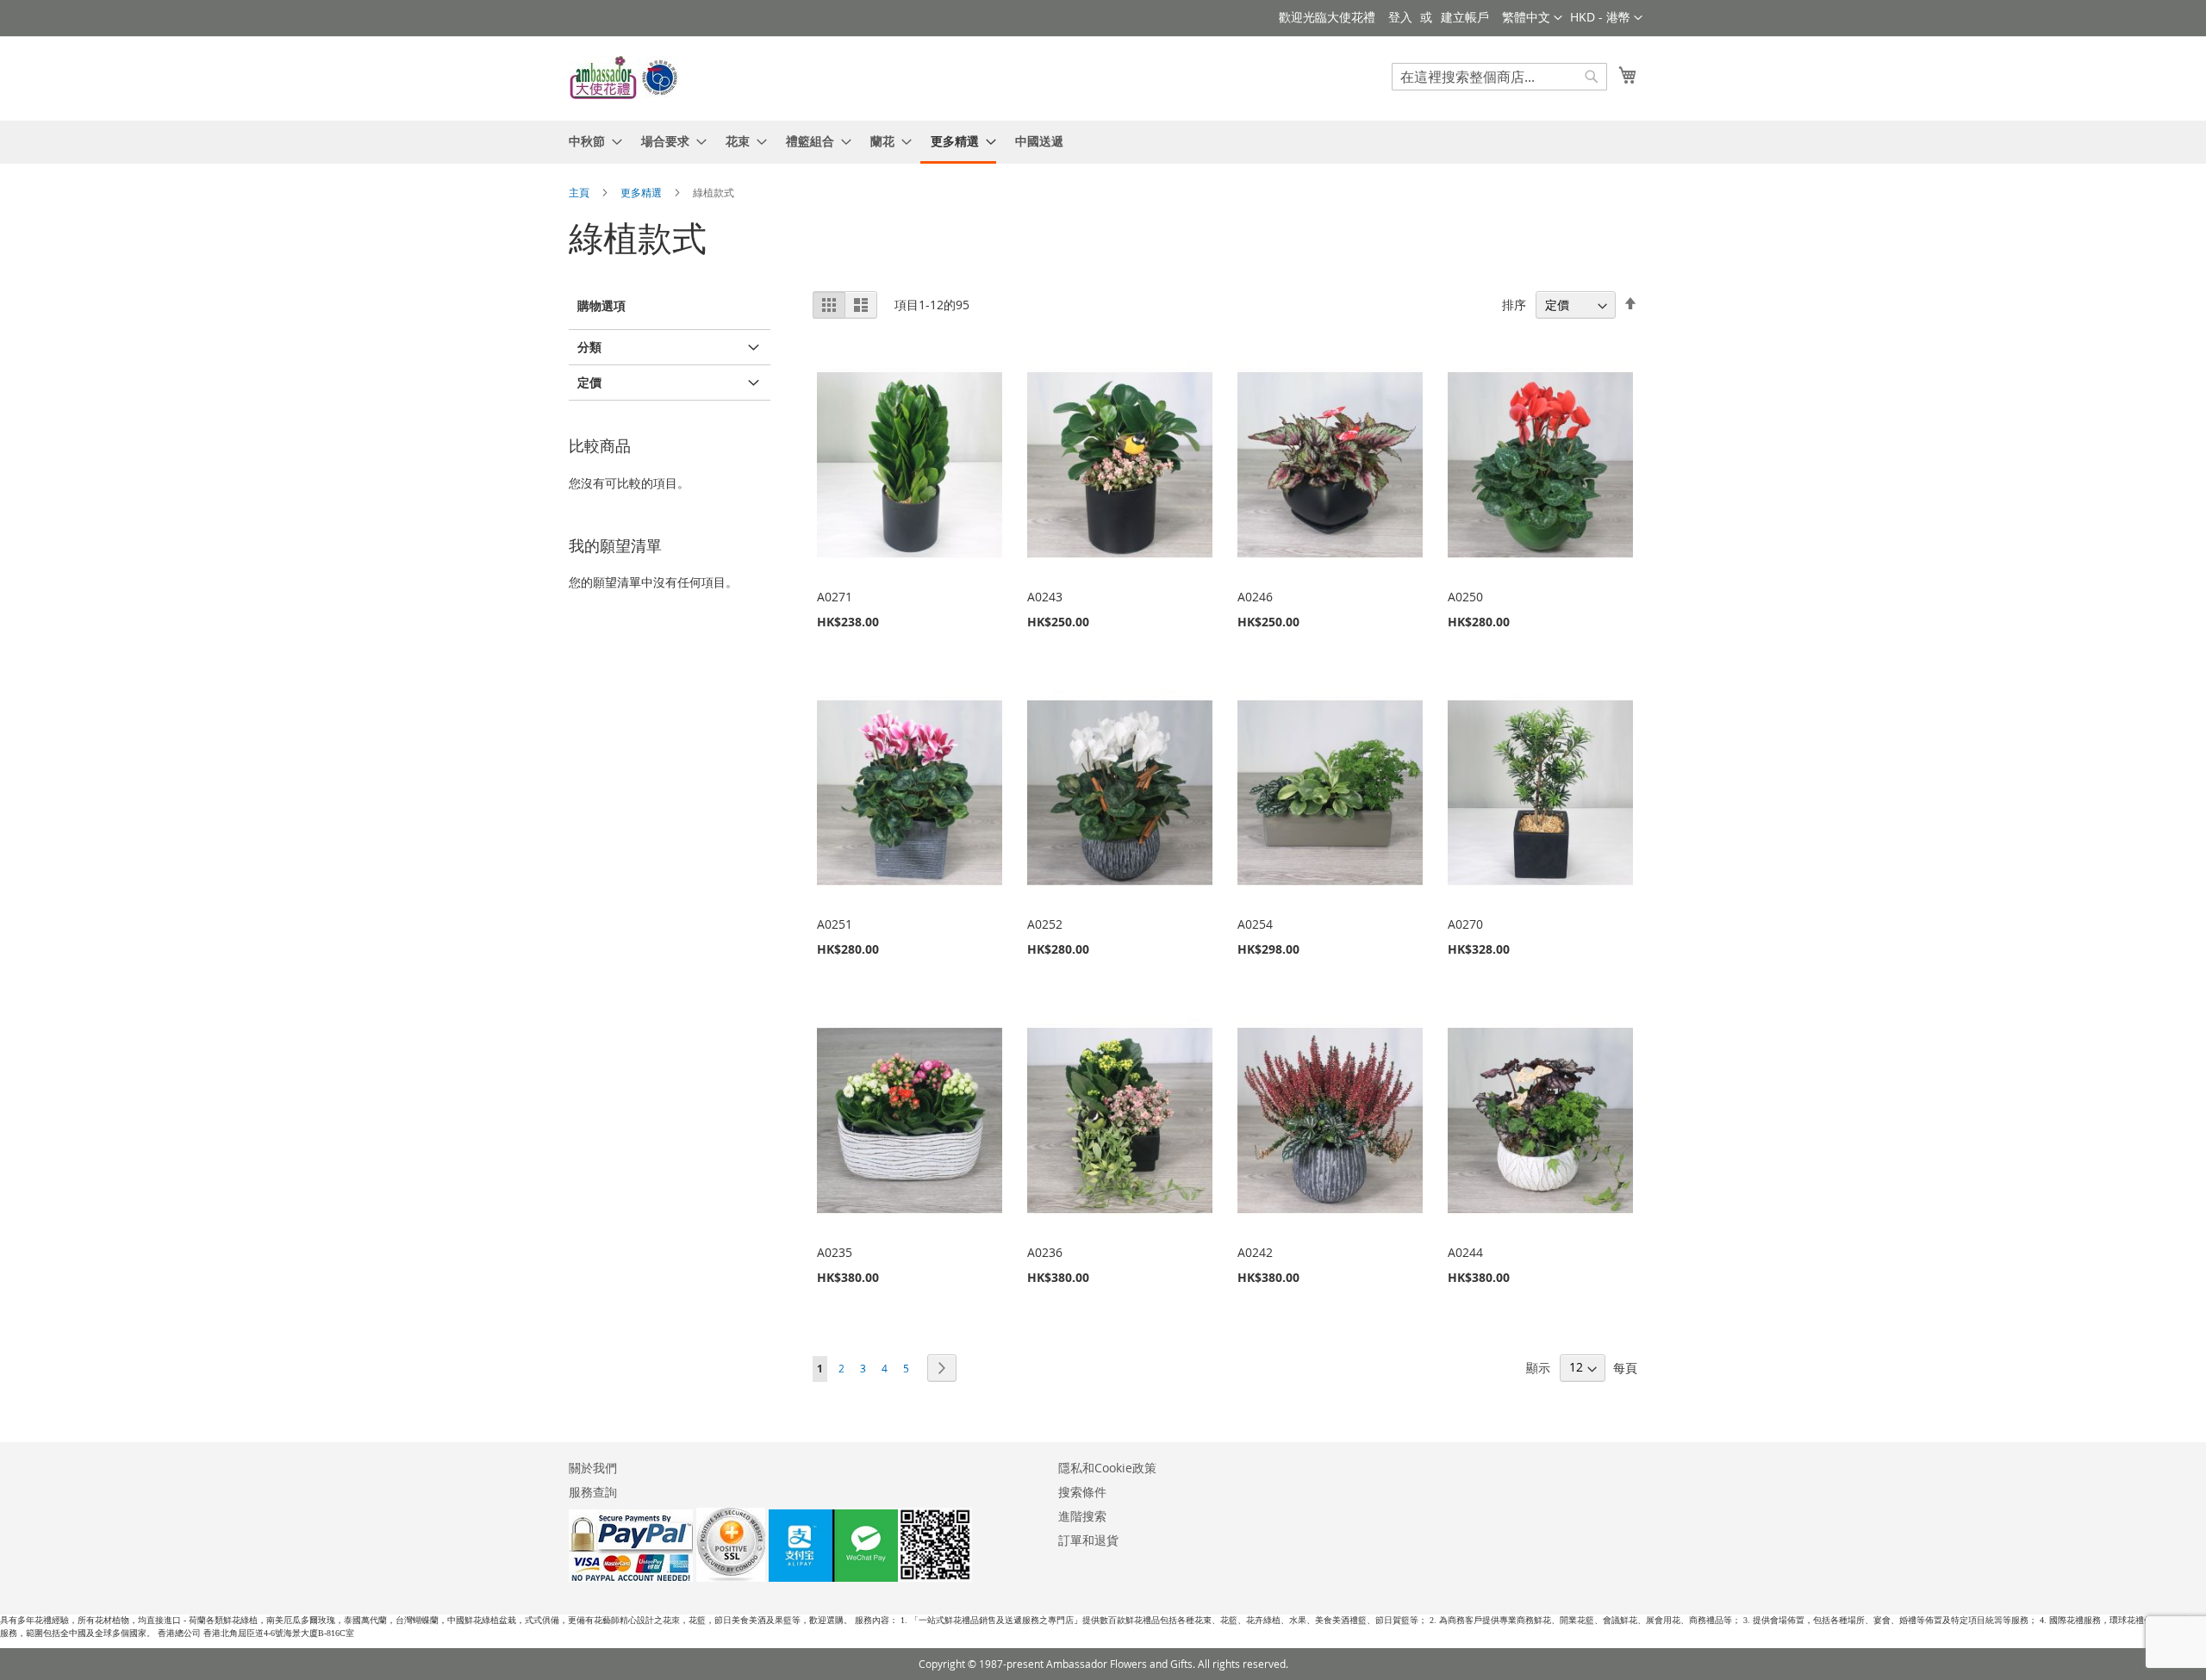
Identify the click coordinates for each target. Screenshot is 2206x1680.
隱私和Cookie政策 (1107, 1468)
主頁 (580, 192)
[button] (1606, 18)
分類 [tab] (589, 347)
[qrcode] (870, 1577)
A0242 (1255, 1252)
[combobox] (1499, 77)
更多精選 (642, 192)
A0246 (1255, 597)
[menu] (1103, 142)
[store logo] (625, 78)
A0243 (1045, 597)
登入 (1400, 17)
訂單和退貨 (1088, 1540)
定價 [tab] (589, 382)
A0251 (835, 924)
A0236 (1045, 1252)
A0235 (835, 1252)
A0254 (1255, 924)
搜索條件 (1082, 1492)
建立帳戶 (1465, 17)
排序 (1514, 305)
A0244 (1465, 1252)
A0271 (835, 597)
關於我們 (593, 1468)
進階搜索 (1082, 1516)
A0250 (1465, 597)
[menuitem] (590, 141)
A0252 (1045, 924)
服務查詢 (593, 1492)
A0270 (1465, 924)
